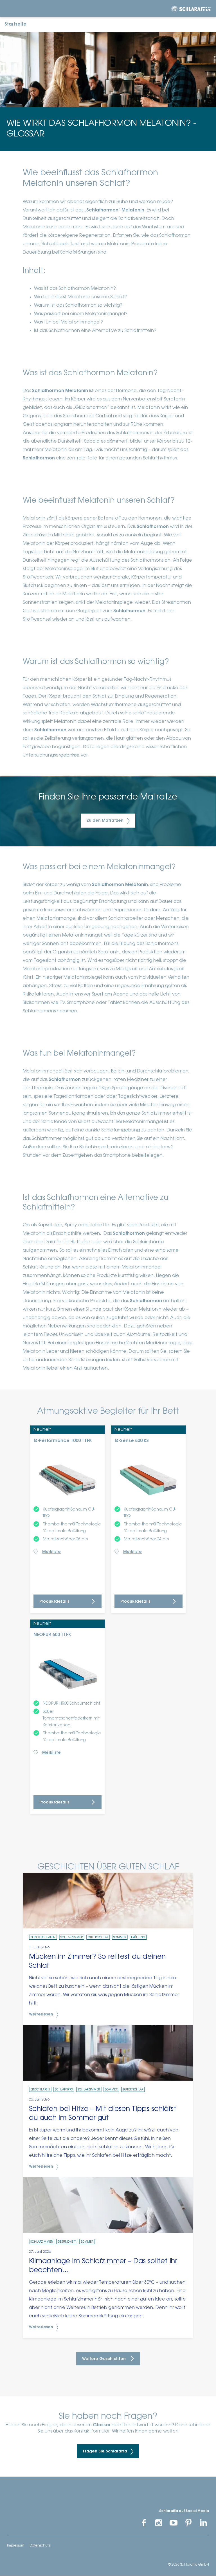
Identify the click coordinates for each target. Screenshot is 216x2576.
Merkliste (51, 1552)
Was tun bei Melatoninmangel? (68, 322)
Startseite (15, 24)
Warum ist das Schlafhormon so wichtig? (78, 306)
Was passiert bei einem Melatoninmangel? (81, 314)
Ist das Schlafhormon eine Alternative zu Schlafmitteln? (95, 331)
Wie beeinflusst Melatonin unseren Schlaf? (80, 297)
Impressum (16, 2546)
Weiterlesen (42, 2015)
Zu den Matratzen (106, 821)
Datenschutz (40, 2546)
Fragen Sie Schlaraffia (106, 2452)
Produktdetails (54, 1602)
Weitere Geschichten (104, 2359)
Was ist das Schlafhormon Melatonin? (75, 289)
